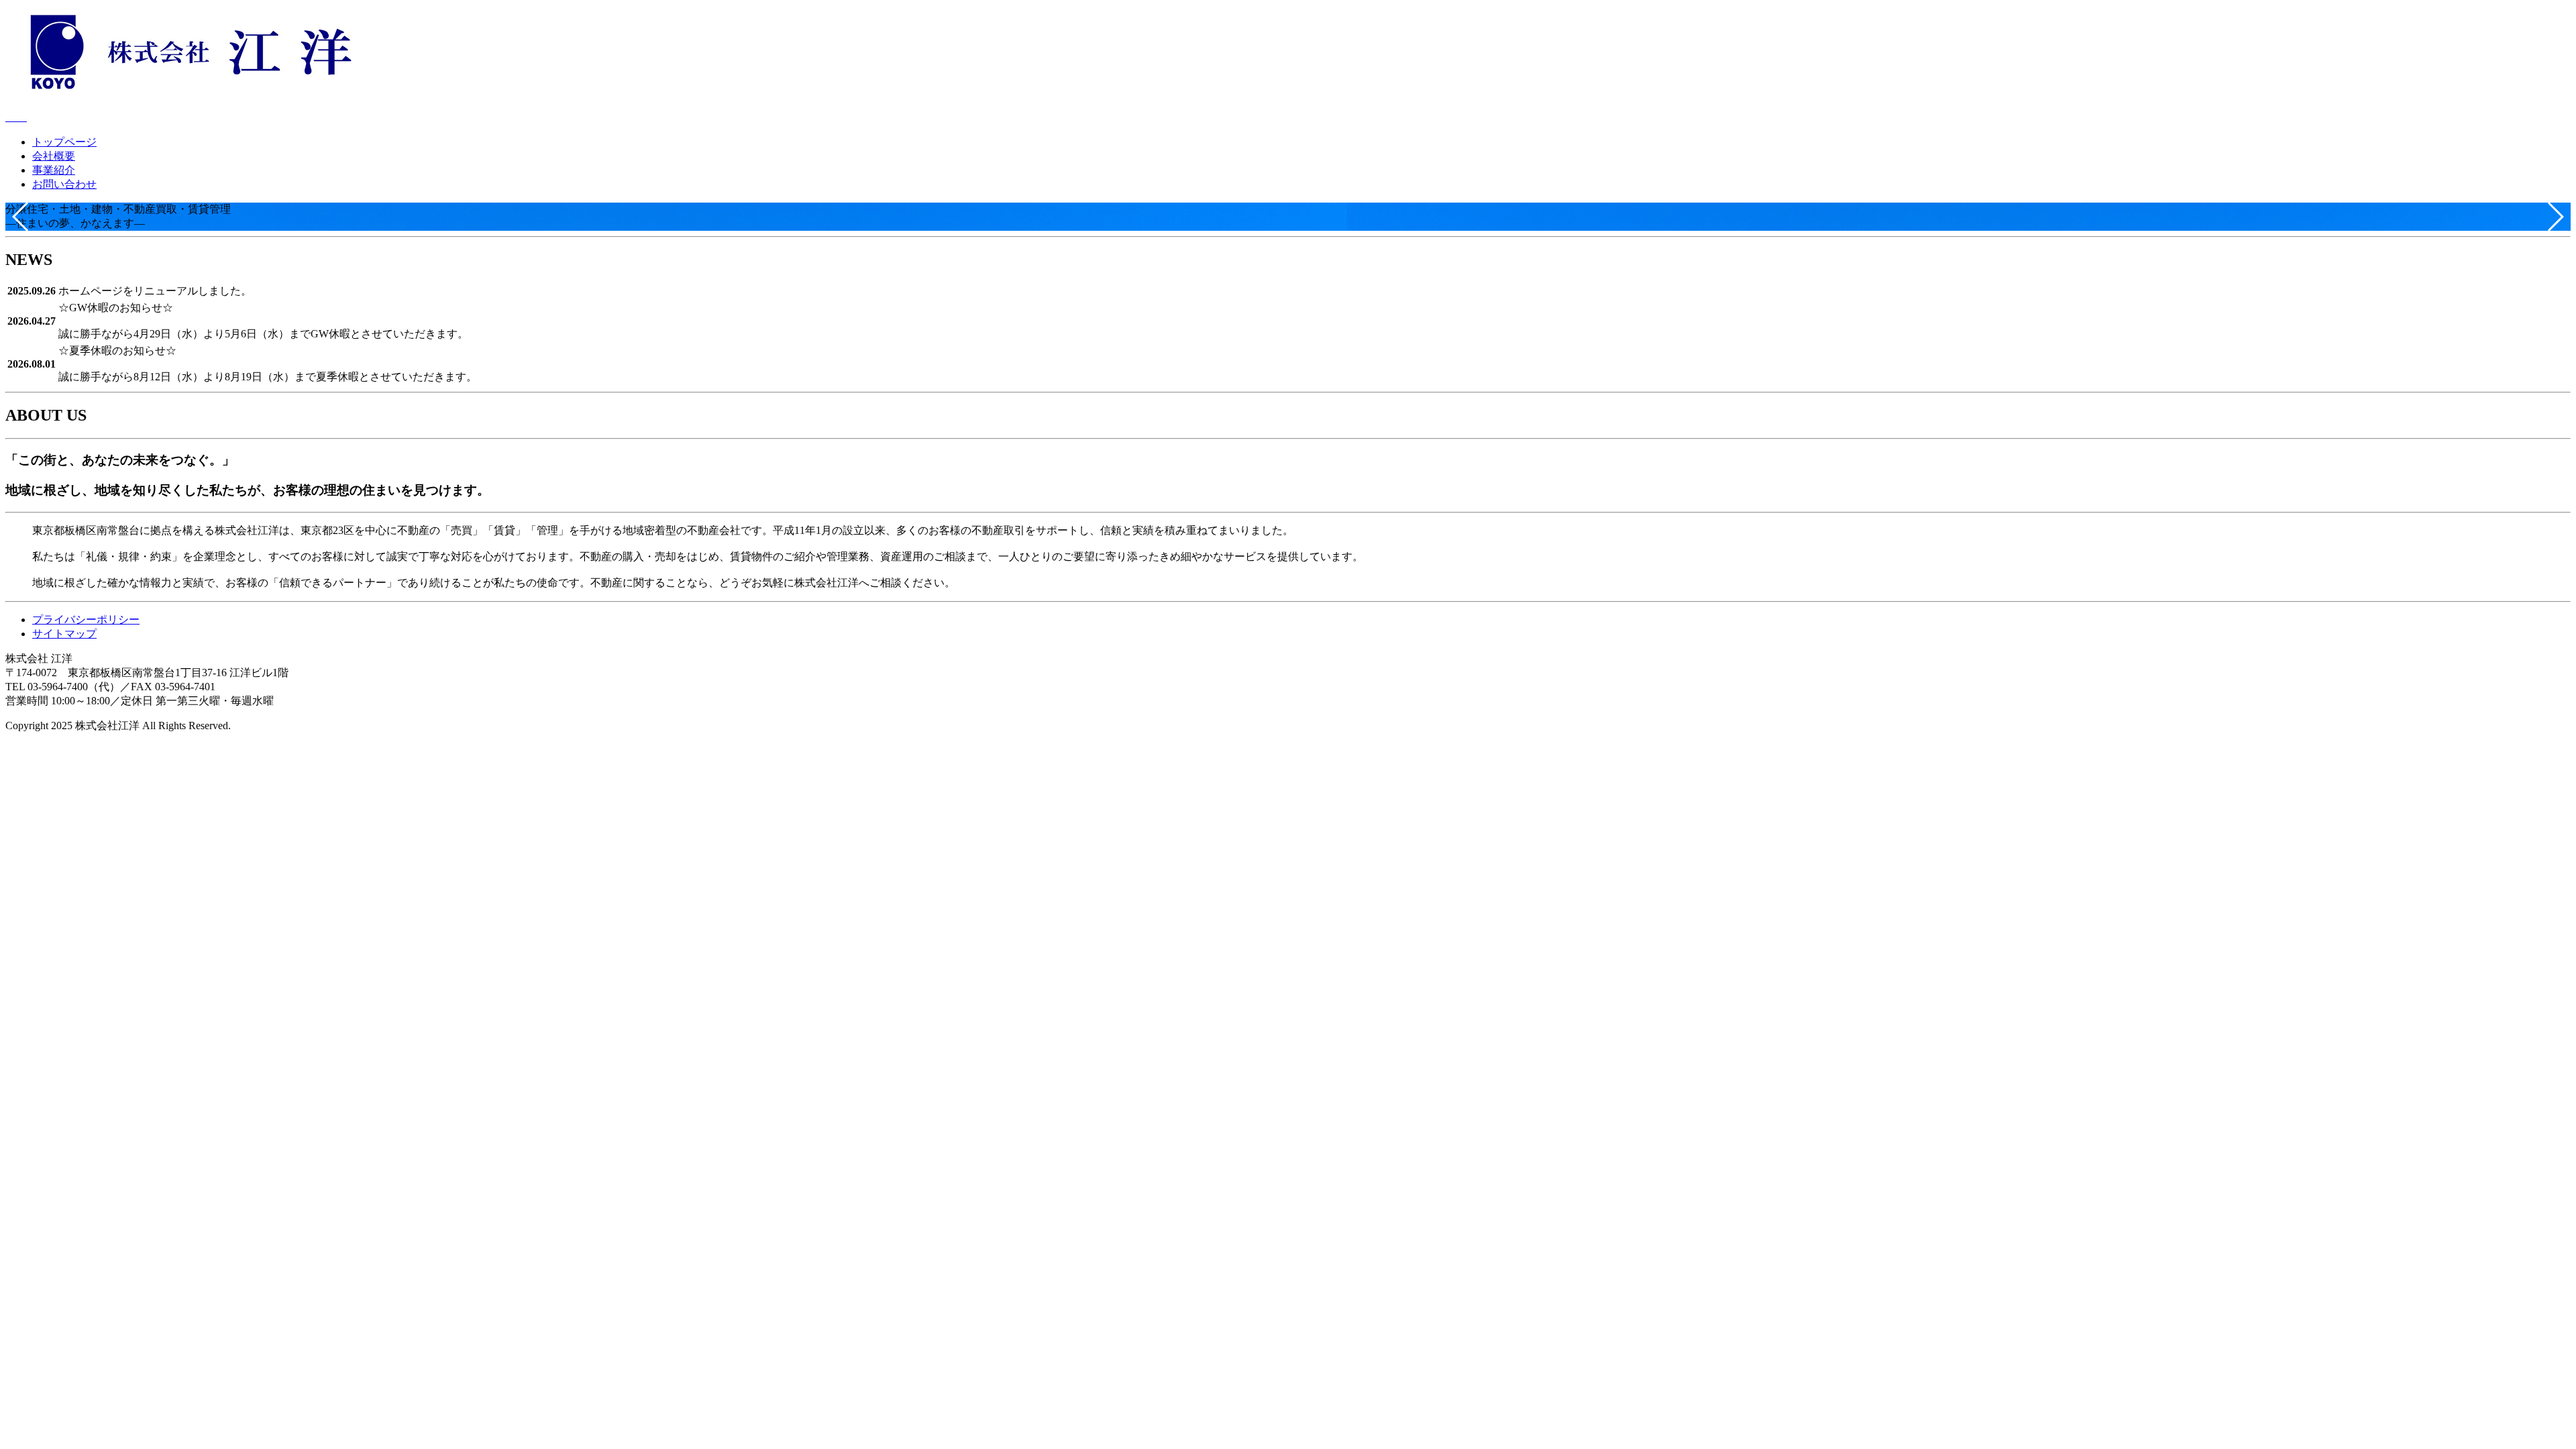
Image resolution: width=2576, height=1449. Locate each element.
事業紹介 (54, 170)
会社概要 (54, 156)
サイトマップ (64, 634)
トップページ (64, 142)
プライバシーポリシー (86, 620)
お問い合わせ (64, 184)
